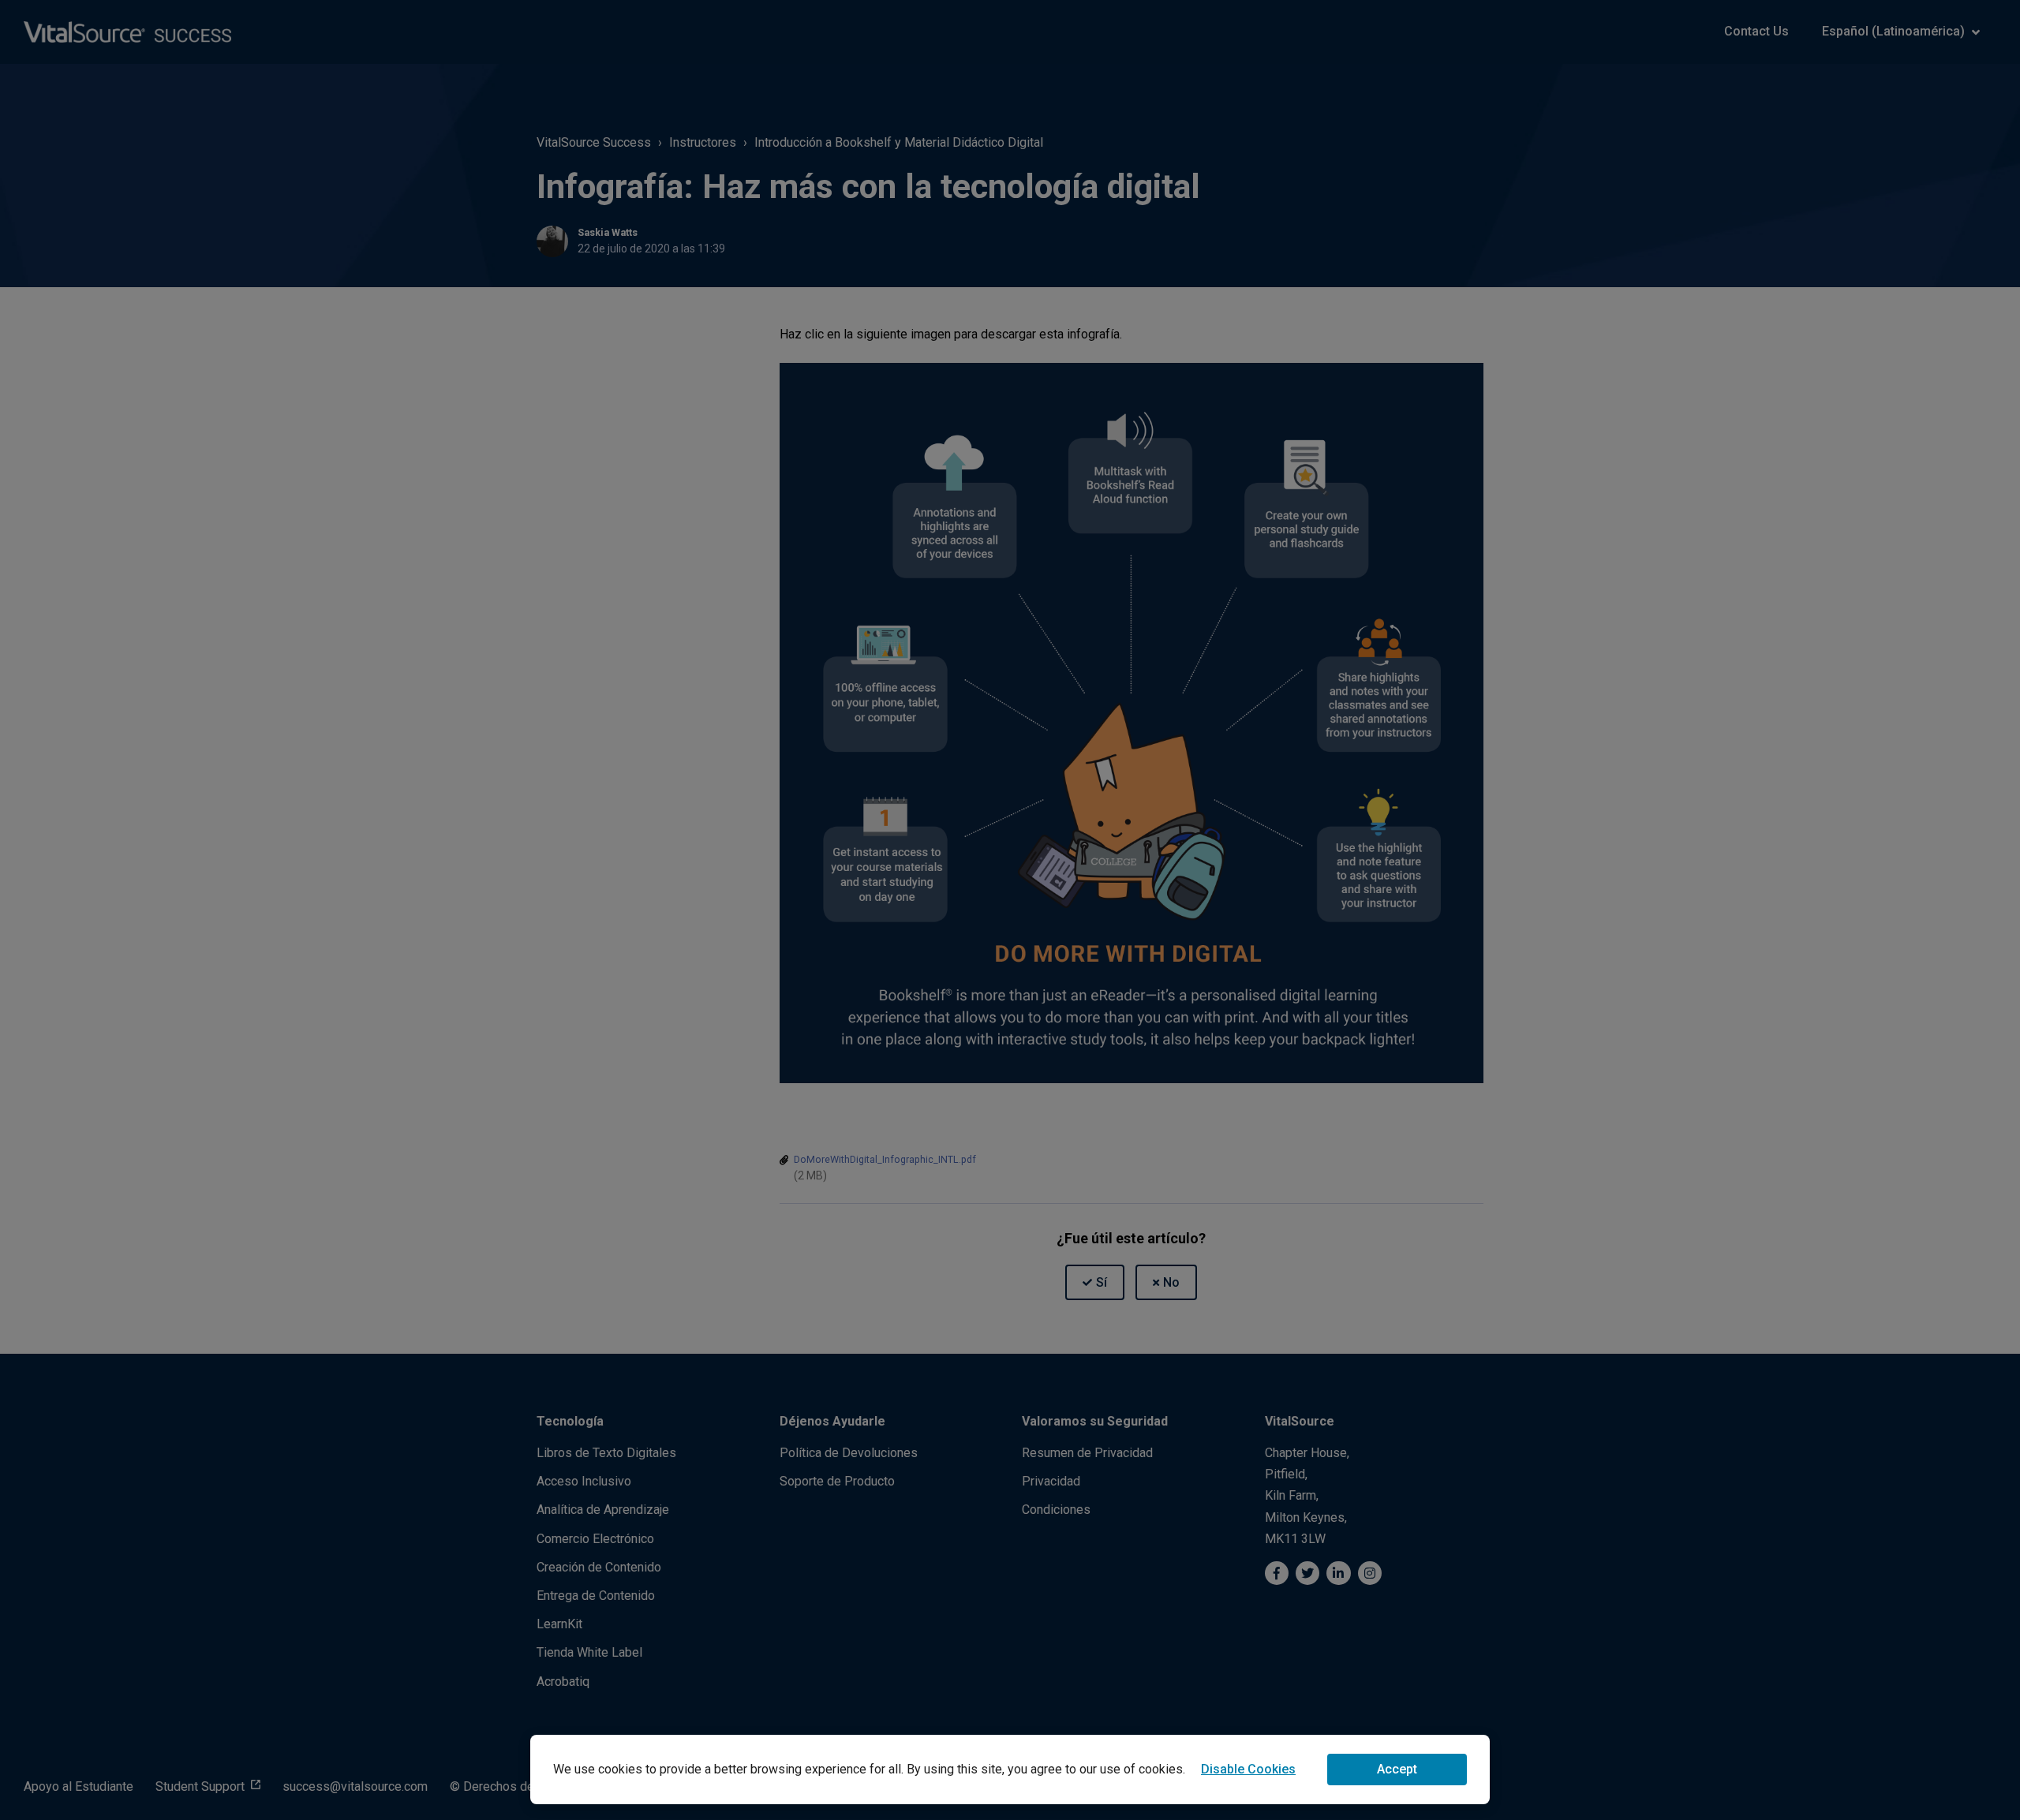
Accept (1397, 1769)
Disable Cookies (1248, 1769)
